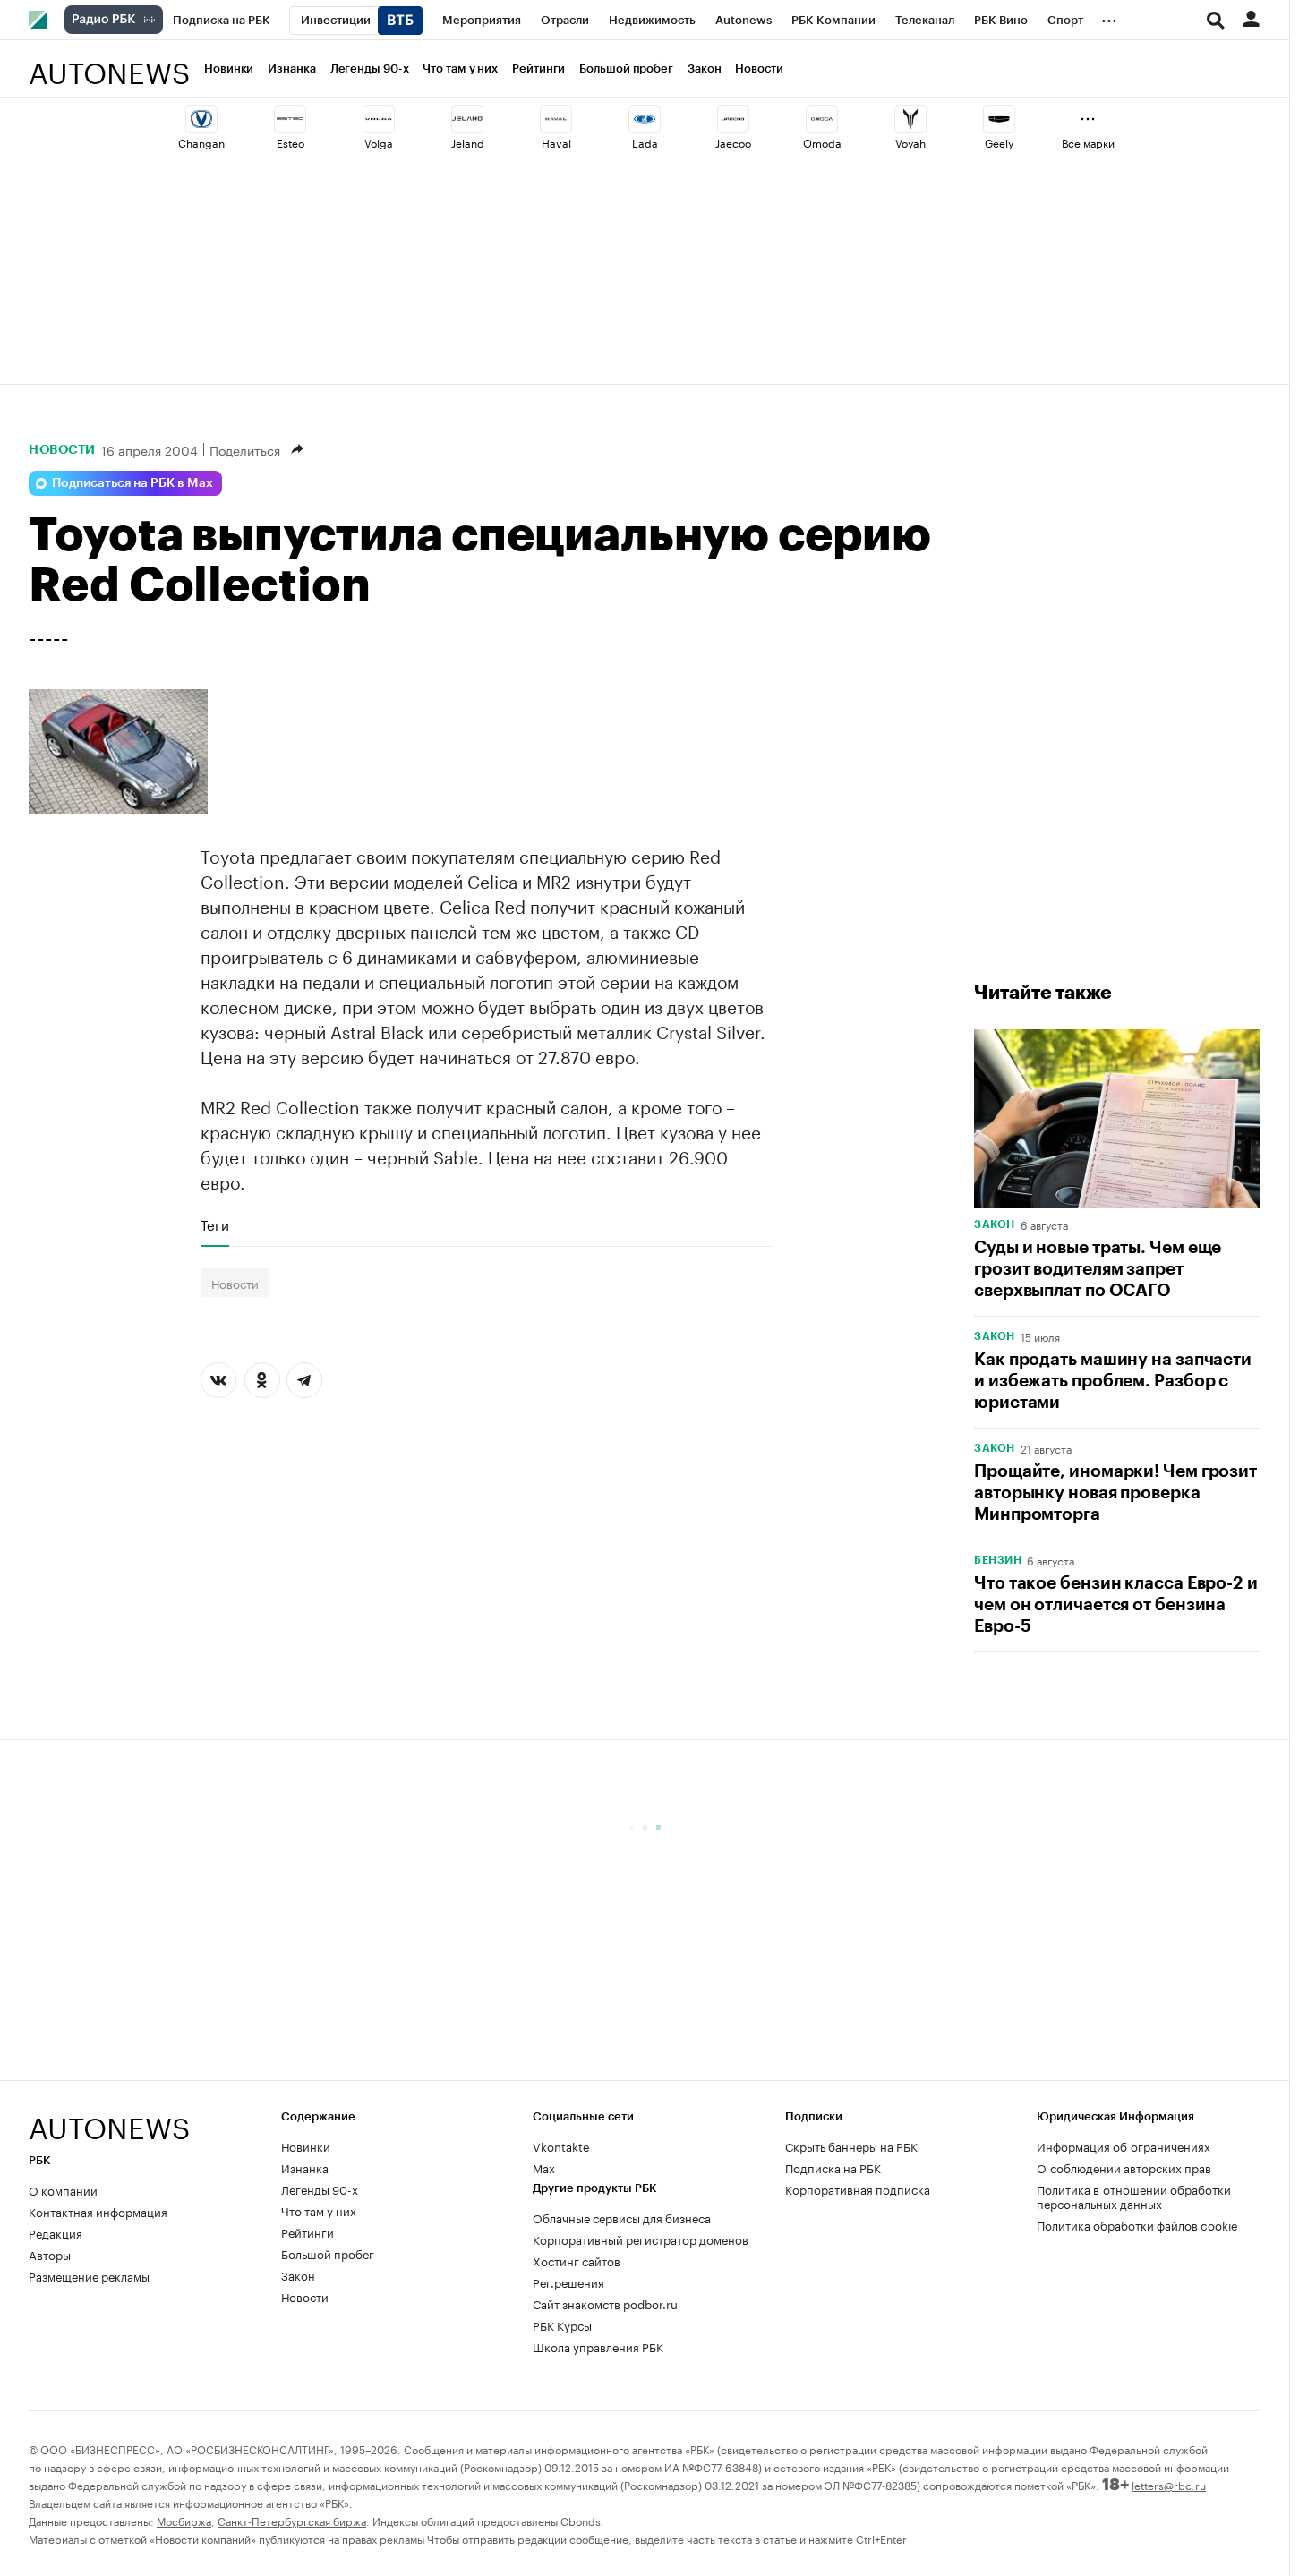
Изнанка (291, 68)
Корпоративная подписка (858, 2188)
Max (544, 2167)
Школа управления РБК (598, 2346)
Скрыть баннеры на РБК (851, 2145)
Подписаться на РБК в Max (132, 483)
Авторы (50, 2254)
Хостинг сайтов (577, 2260)
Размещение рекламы (89, 2275)
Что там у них (460, 68)
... (1109, 17)
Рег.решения (568, 2282)
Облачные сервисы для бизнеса (622, 2217)
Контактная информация (98, 2211)
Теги (215, 1224)
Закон (705, 68)
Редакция (56, 2232)
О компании (63, 2189)
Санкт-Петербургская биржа (292, 2520)
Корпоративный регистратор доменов (641, 2239)
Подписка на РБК (833, 2167)
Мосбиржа (184, 2520)
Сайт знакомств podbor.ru (605, 2303)
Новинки (229, 68)
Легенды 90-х (370, 68)
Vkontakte (561, 2145)
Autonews (109, 63)
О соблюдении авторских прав (1124, 2167)
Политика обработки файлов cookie (1137, 2224)
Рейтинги (538, 68)
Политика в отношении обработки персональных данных (1134, 2196)
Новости (759, 68)
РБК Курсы (562, 2324)
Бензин (998, 1560)
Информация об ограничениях (1124, 2145)
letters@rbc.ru (1169, 2484)
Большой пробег (626, 68)
